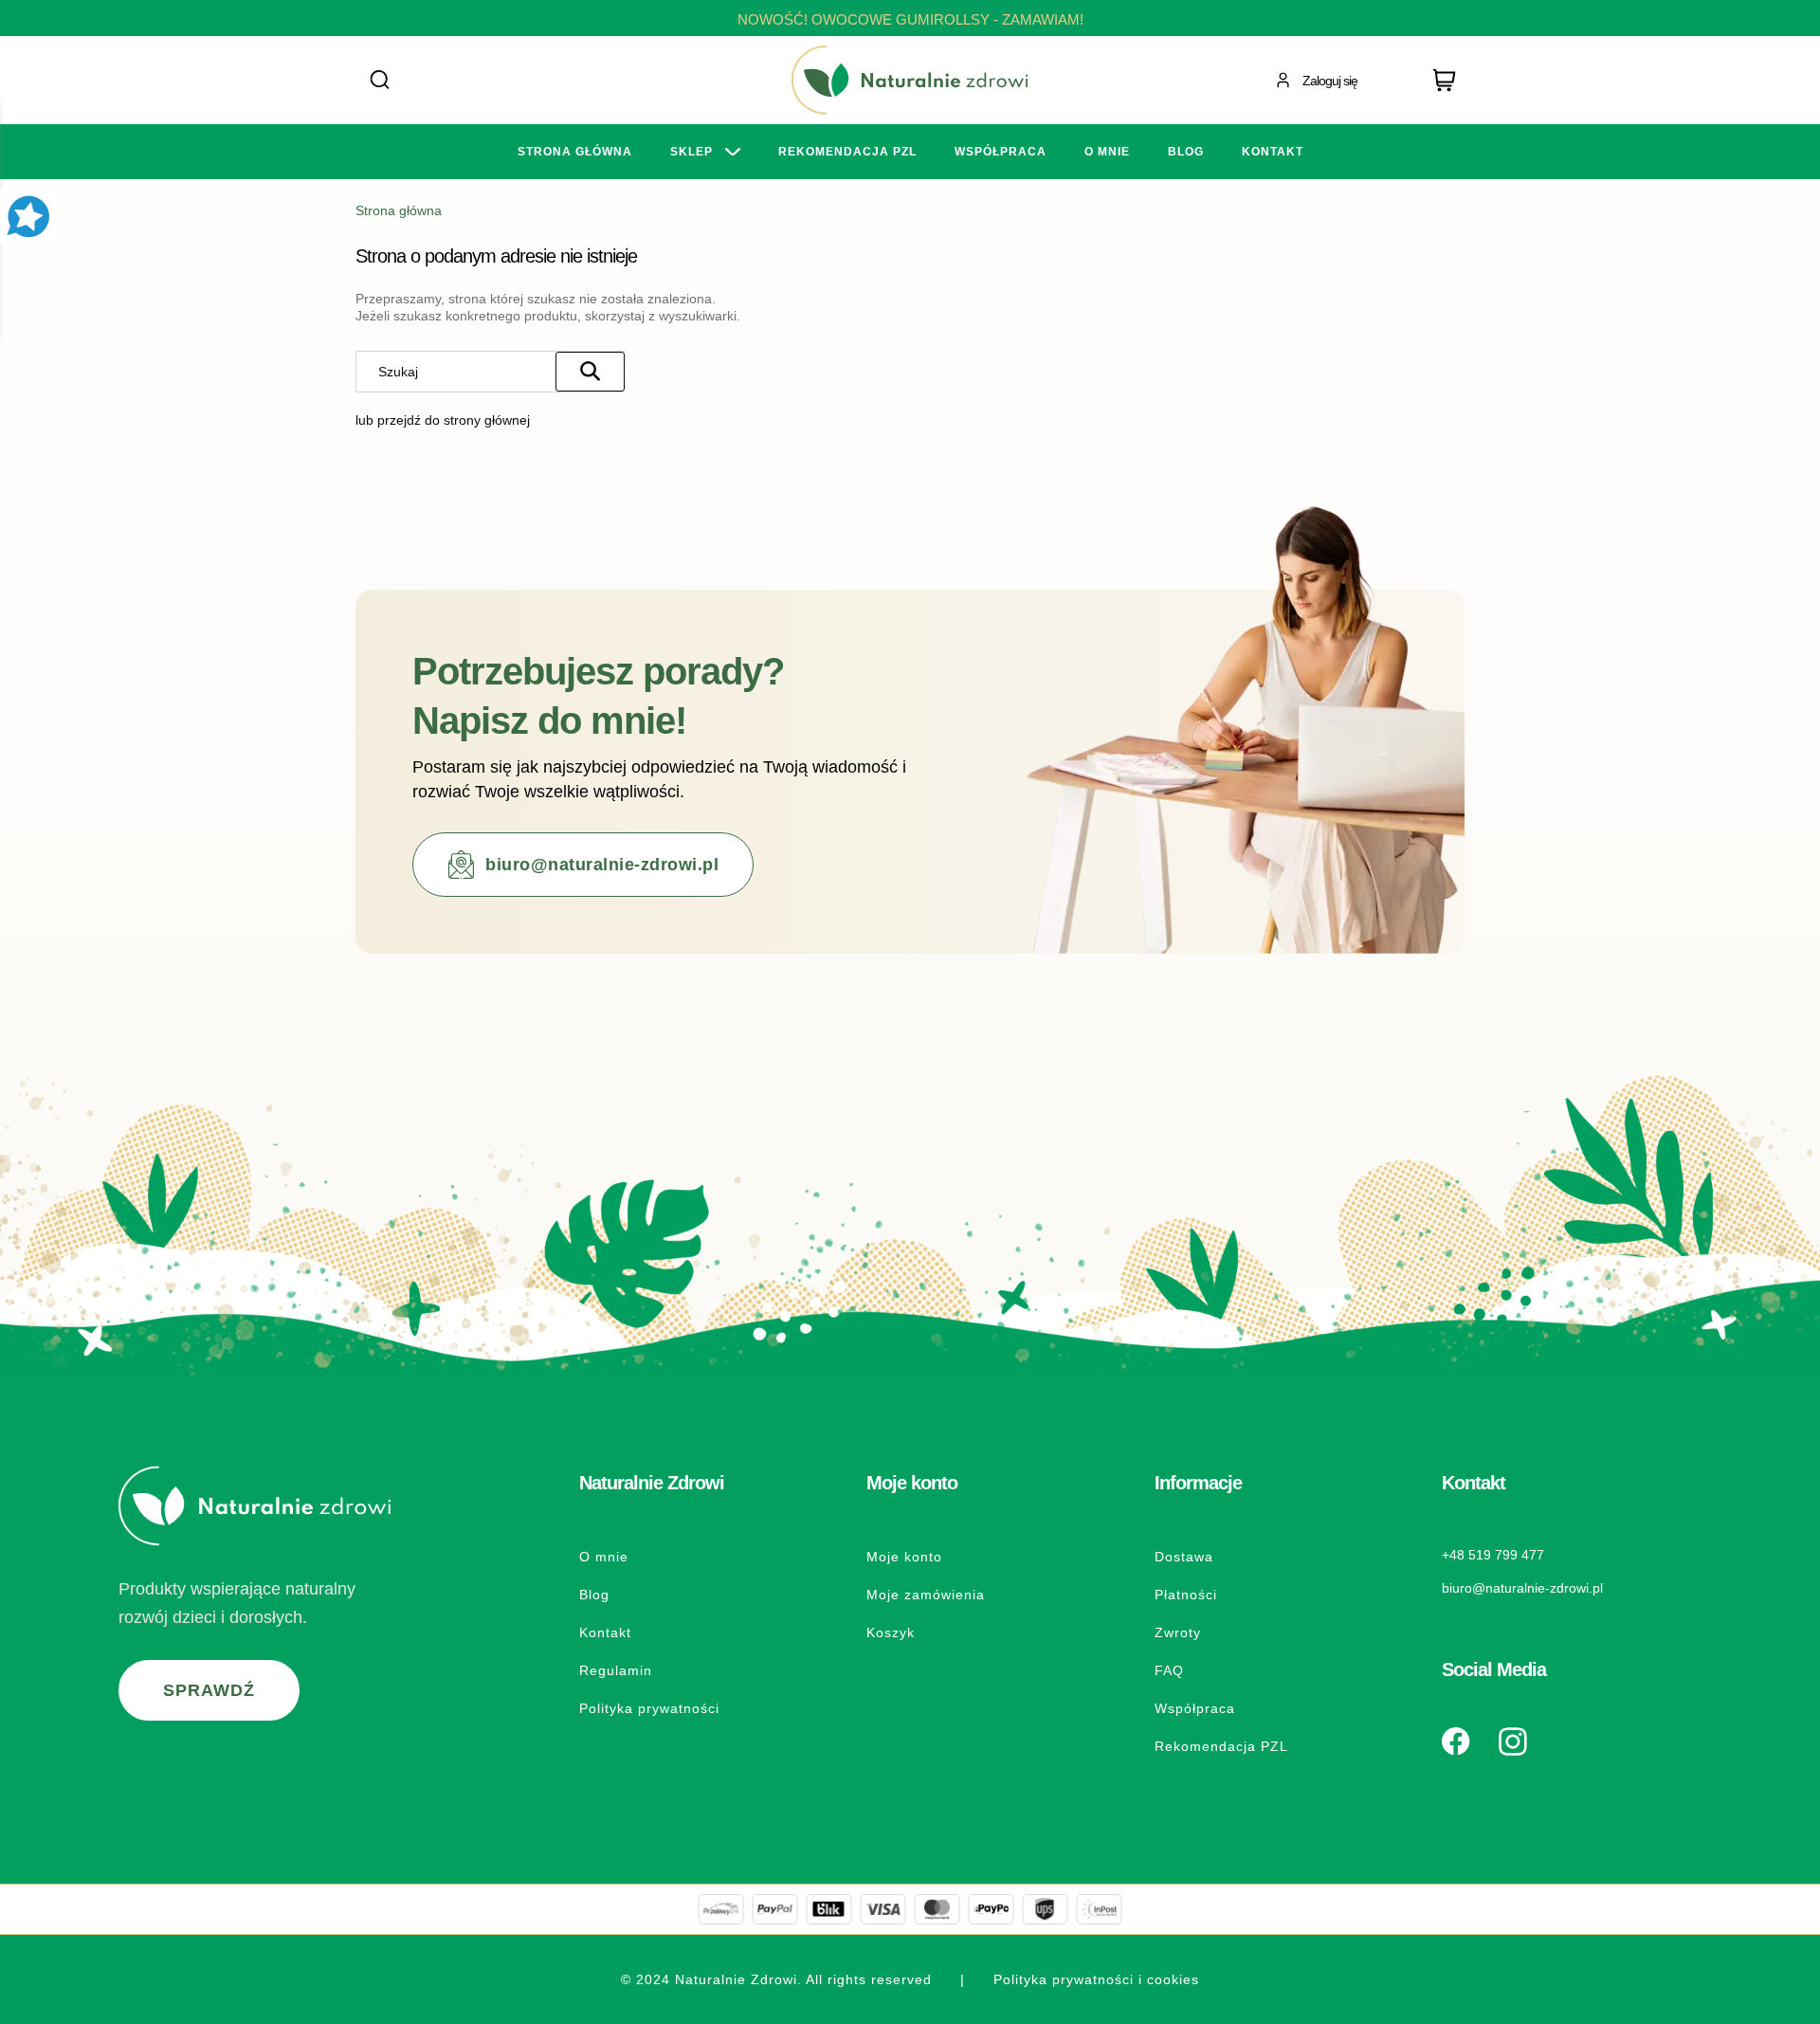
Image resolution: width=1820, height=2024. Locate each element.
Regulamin (616, 1670)
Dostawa (1184, 1557)
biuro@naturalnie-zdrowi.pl (602, 865)
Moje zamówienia (926, 1595)
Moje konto (904, 1557)
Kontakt (605, 1632)
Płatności (1186, 1595)
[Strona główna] (910, 80)
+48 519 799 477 (1493, 1555)
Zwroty (1178, 1632)
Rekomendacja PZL (1221, 1746)
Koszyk (891, 1632)
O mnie (604, 1557)
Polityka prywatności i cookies (1096, 1979)
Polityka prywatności (649, 1708)
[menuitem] (575, 152)
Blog (594, 1595)
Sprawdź (209, 1690)
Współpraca (1195, 1708)
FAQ (1169, 1670)
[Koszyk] (1448, 81)
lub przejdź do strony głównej (443, 420)
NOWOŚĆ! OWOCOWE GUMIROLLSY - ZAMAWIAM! (910, 19)
